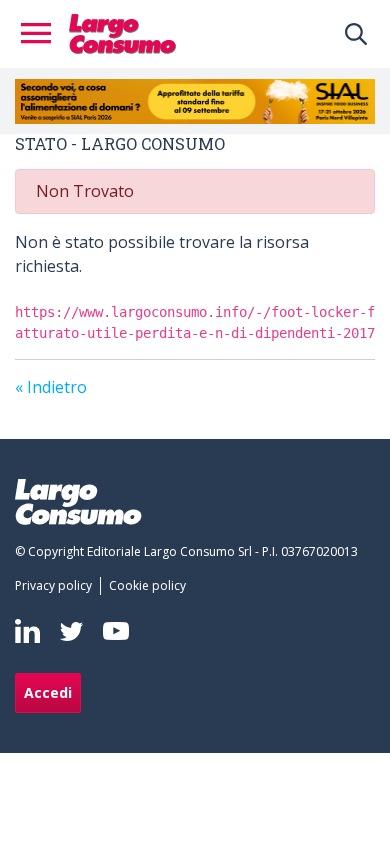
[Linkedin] (27, 631)
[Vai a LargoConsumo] (122, 32)
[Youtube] (116, 630)
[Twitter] (71, 630)
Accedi (48, 692)
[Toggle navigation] (42, 34)
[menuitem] (57, 586)
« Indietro (51, 387)
